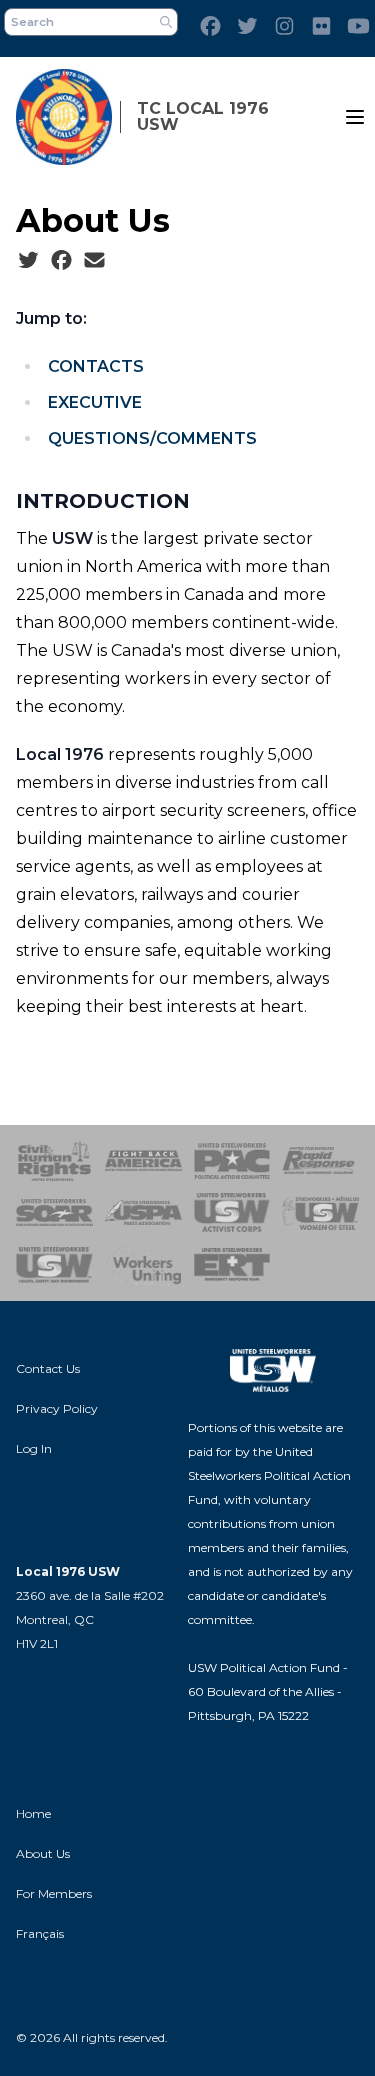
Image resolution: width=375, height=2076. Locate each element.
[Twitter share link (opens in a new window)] (28, 261)
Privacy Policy (57, 1408)
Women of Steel (320, 1213)
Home (33, 1813)
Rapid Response (320, 1161)
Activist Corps (232, 1213)
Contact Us (48, 1368)
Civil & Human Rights (54, 1161)
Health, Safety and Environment (54, 1265)
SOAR (54, 1213)
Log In (34, 1448)
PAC (232, 1161)
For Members (54, 1893)
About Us (43, 1853)
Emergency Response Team (232, 1265)
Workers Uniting (143, 1265)
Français (40, 1933)
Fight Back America (143, 1161)
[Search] (166, 22)
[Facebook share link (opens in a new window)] (61, 261)
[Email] (94, 261)
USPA (143, 1213)
